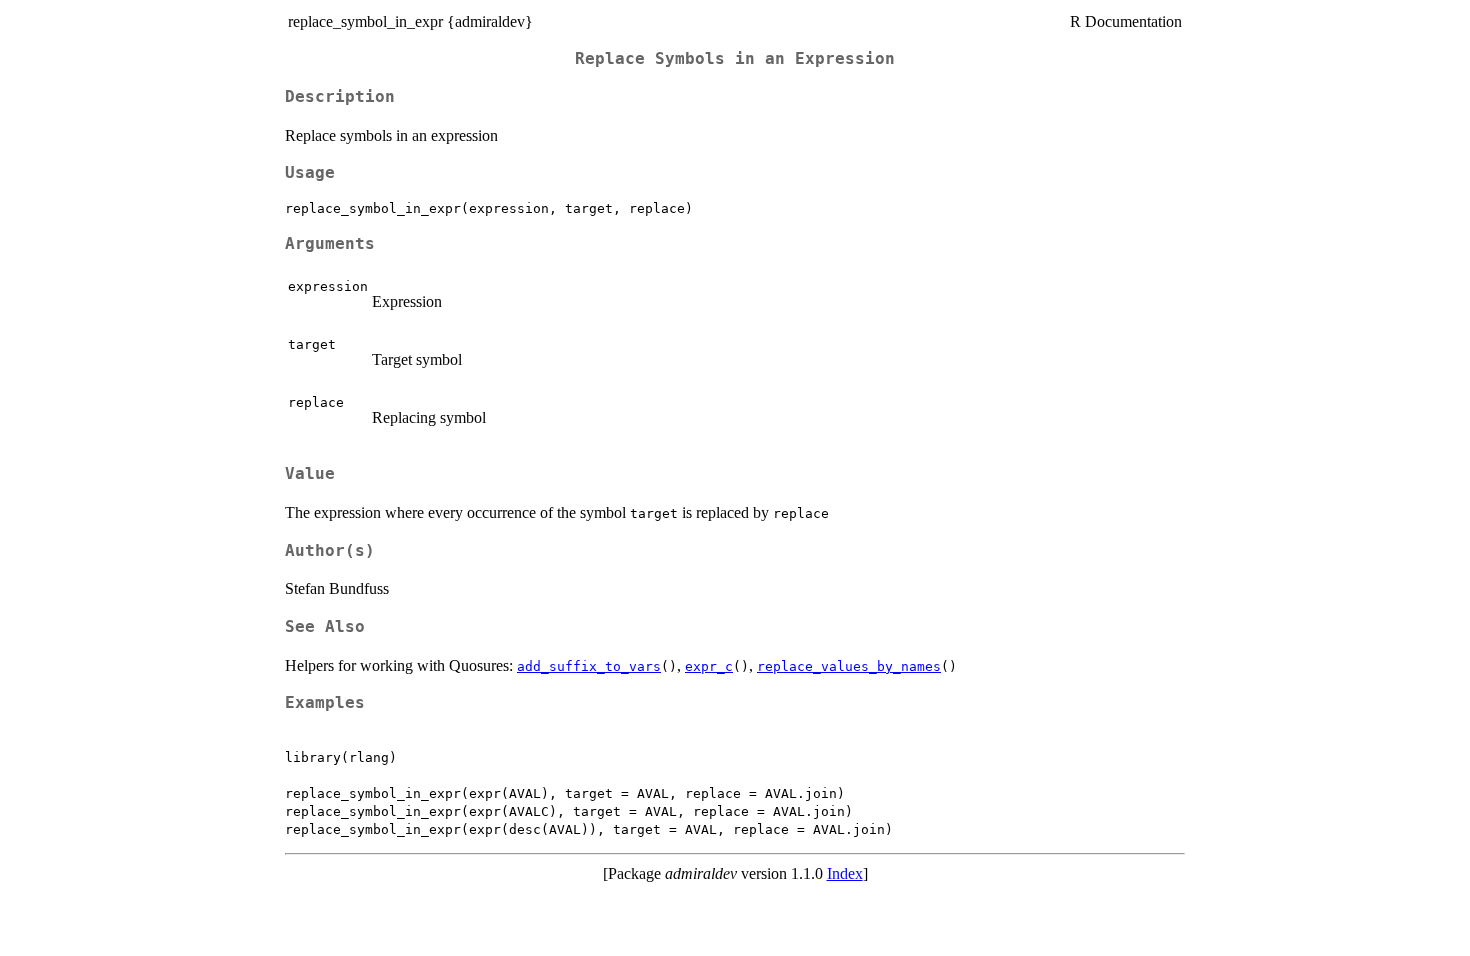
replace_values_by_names (849, 666)
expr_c (709, 666)
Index (845, 873)
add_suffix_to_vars (589, 666)
